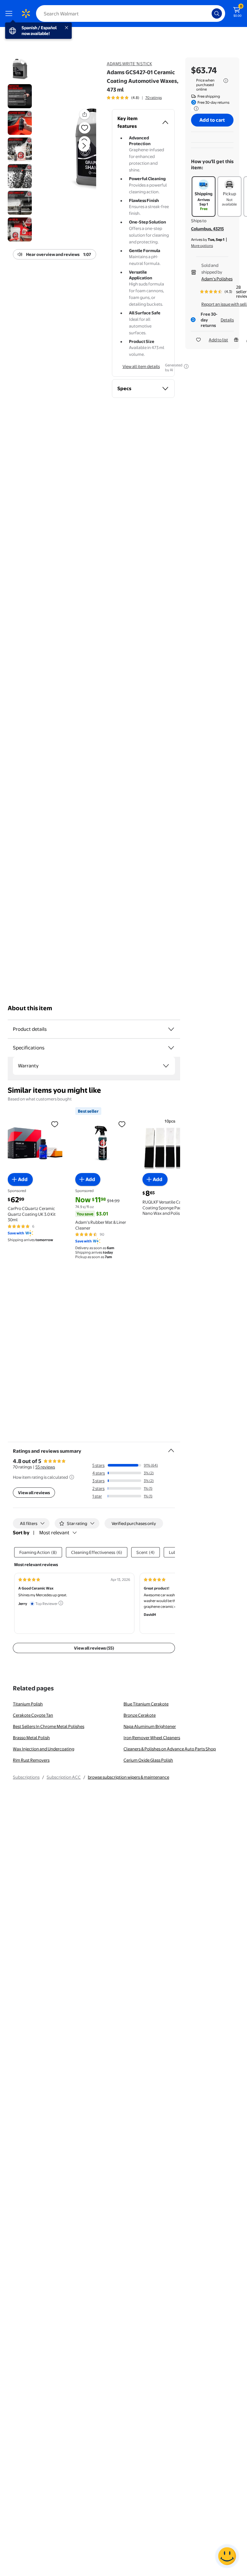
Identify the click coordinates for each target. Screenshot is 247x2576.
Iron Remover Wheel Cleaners (152, 1738)
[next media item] (84, 146)
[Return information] (195, 109)
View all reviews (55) (94, 1648)
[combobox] (131, 13)
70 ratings (154, 98)
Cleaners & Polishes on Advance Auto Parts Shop (170, 1749)
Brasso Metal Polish (31, 1738)
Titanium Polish (28, 1704)
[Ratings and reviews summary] (171, 1448)
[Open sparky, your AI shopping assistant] (227, 2556)
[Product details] (171, 1029)
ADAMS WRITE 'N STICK (129, 64)
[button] (76, 151)
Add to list (218, 340)
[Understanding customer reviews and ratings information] (72, 1477)
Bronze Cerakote (140, 1715)
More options (202, 246)
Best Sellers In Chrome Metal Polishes (49, 1726)
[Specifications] (171, 1048)
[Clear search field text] (208, 13)
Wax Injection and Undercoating (44, 1749)
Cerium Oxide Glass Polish (148, 1760)
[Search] (217, 13)
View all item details (141, 366)
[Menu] (10, 13)
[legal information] (226, 81)
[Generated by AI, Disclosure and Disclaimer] (186, 366)
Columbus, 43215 (207, 229)
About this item (30, 1008)
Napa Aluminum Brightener (150, 1726)
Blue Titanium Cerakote (146, 1704)
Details (227, 320)
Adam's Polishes (217, 279)
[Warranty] (166, 1066)
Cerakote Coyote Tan (33, 1715)
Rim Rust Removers (31, 1760)
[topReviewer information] (61, 1603)
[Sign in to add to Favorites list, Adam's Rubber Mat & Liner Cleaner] (122, 1124)
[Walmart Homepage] (26, 13)
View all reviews (34, 1493)
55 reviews (45, 1467)
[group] (134, 98)
